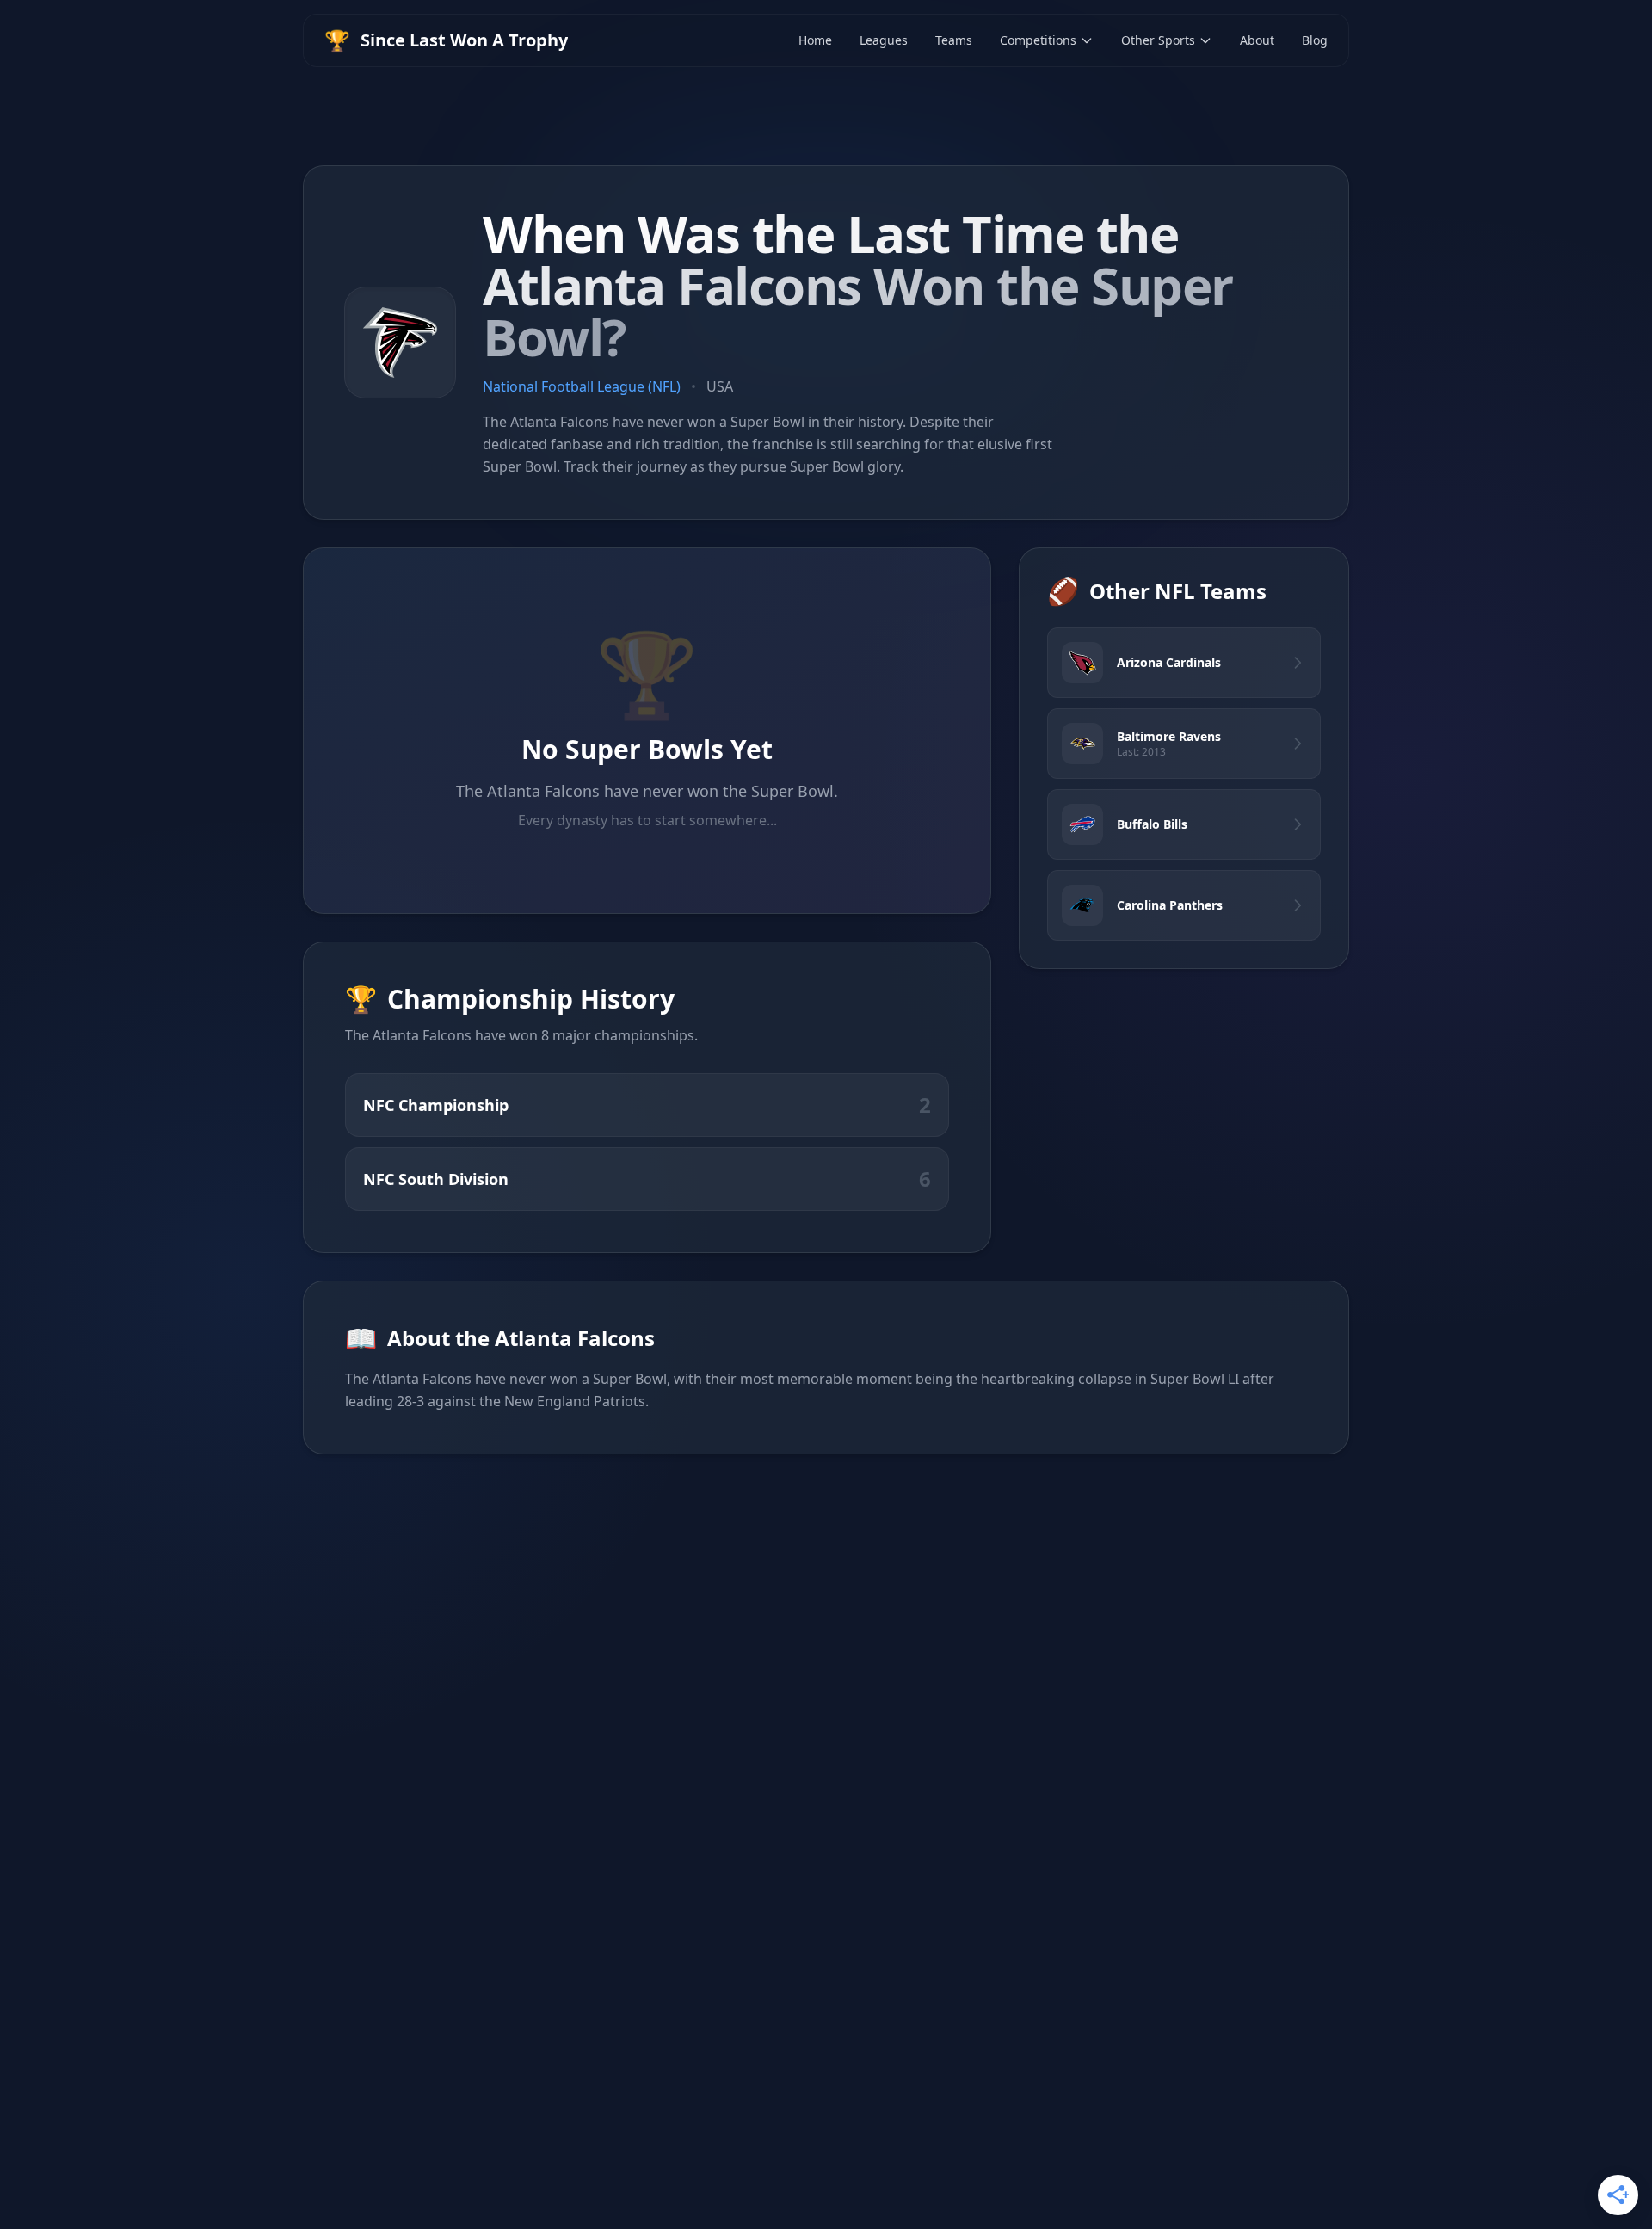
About (1257, 40)
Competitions (1038, 40)
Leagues (884, 40)
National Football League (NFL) (582, 386)
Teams (954, 40)
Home (815, 40)
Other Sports (1158, 40)
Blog (1315, 40)
